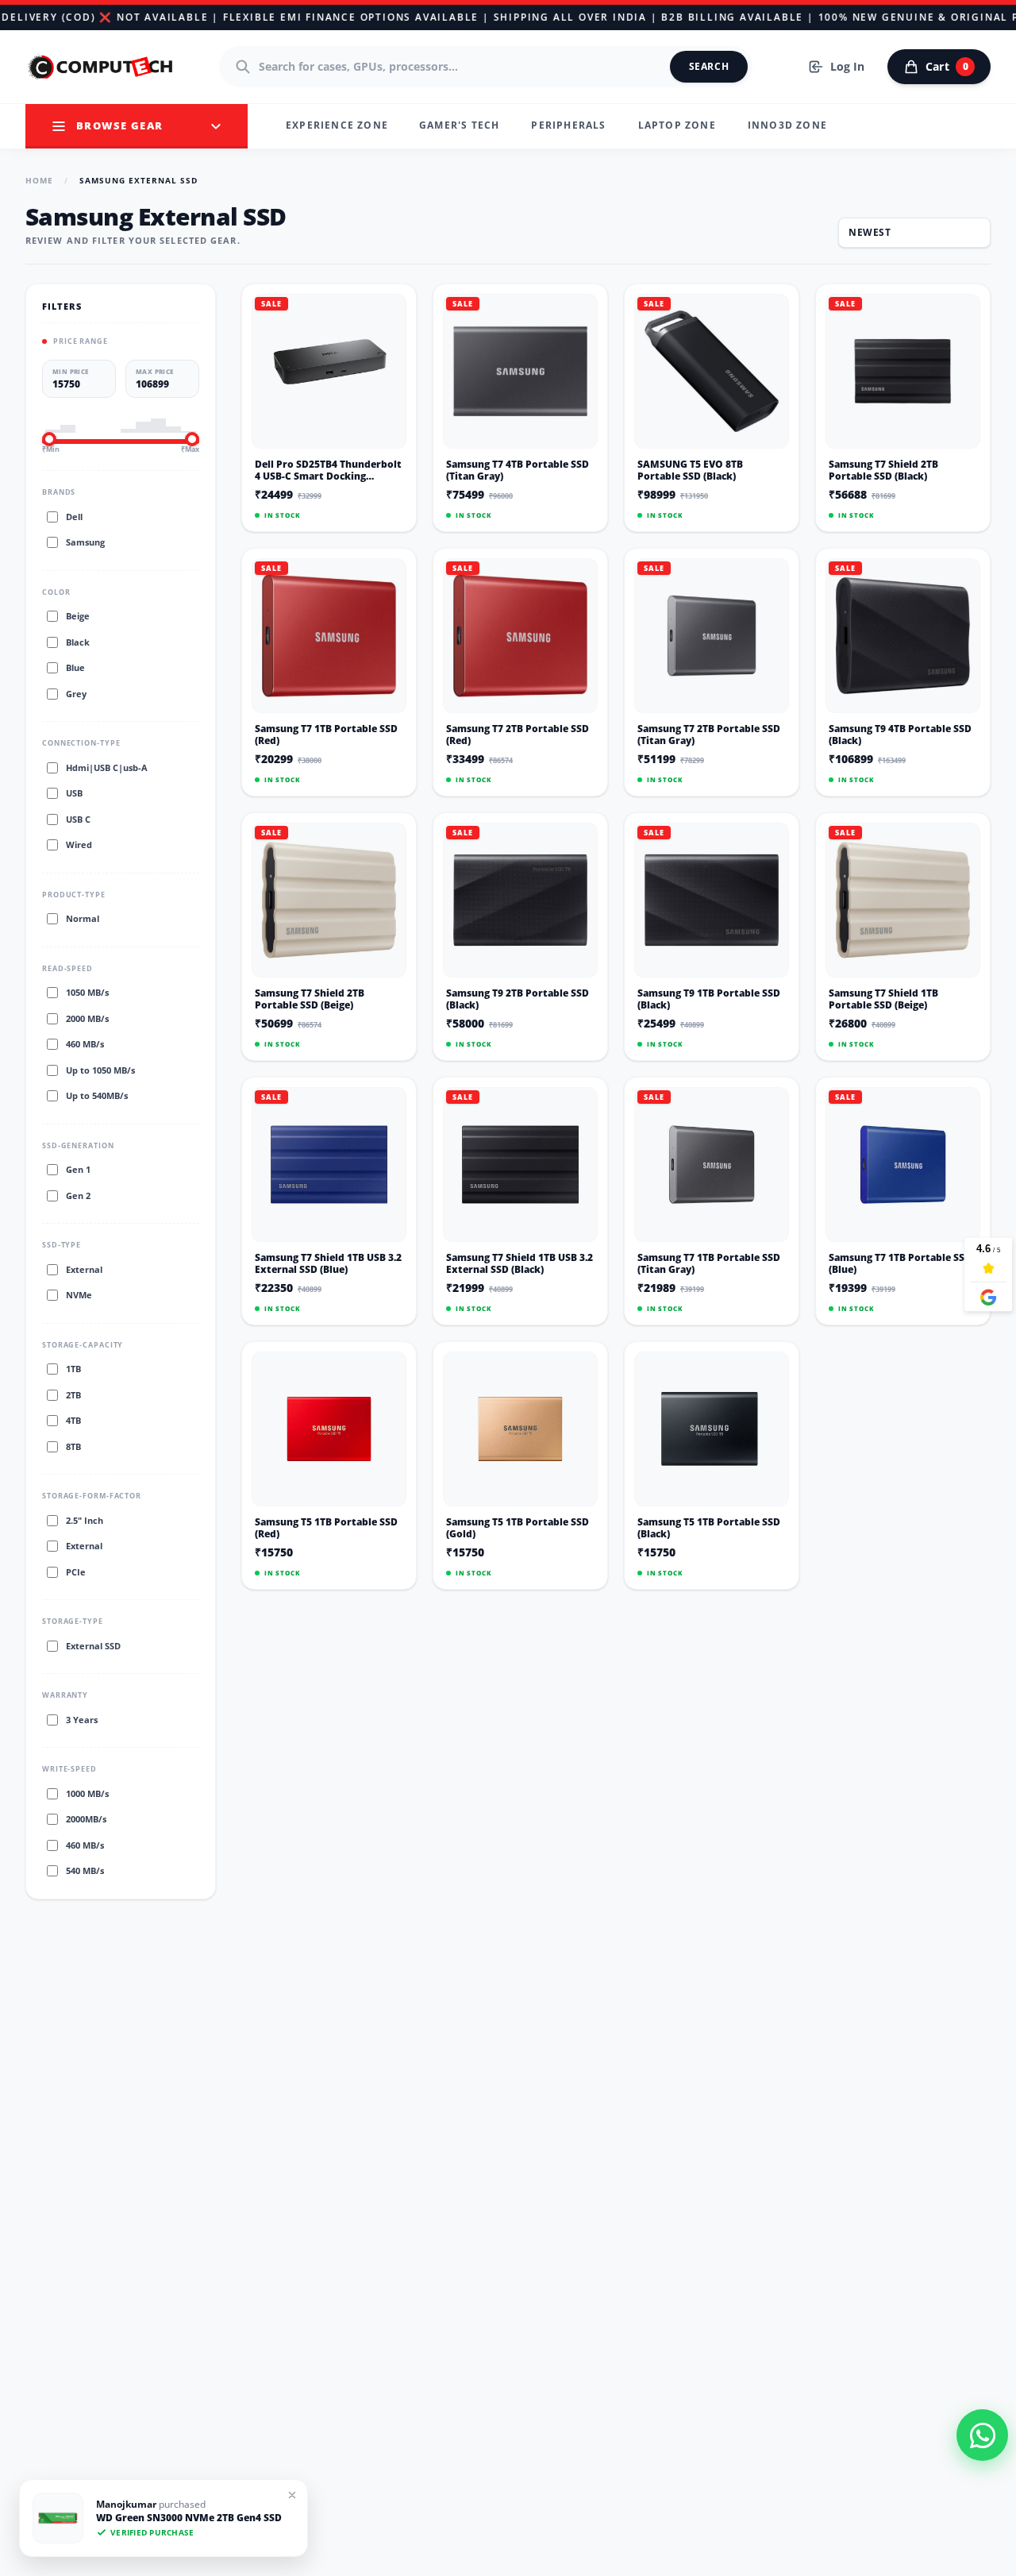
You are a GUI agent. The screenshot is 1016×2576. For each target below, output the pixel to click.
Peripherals (568, 125)
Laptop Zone (677, 125)
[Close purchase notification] (292, 2495)
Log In (847, 66)
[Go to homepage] (102, 67)
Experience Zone (337, 125)
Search (709, 66)
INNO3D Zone (787, 125)
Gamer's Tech (459, 125)
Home (39, 180)
